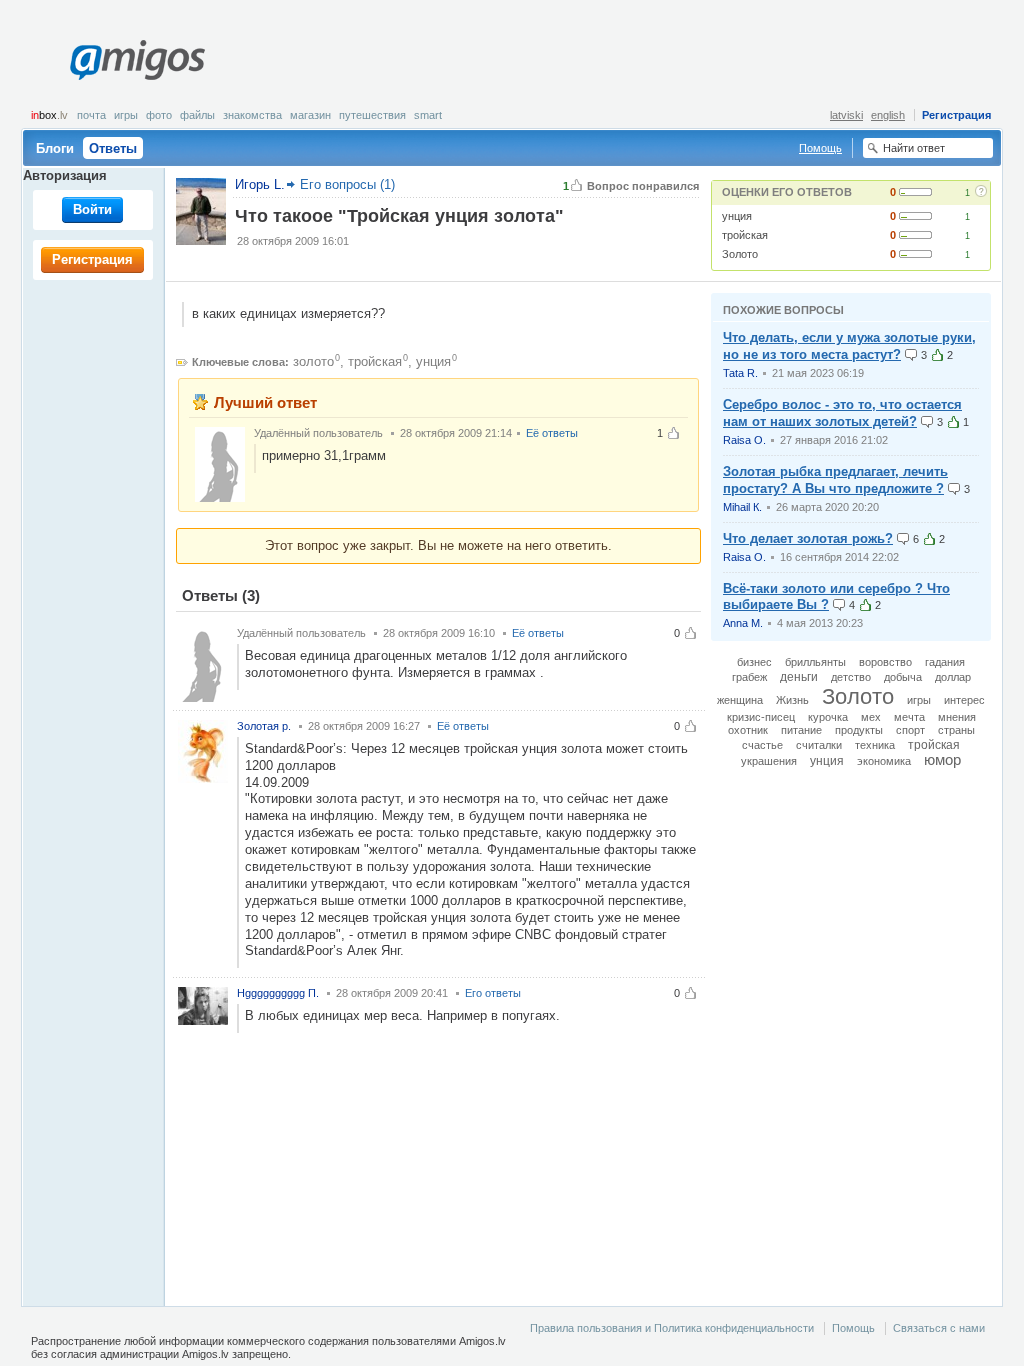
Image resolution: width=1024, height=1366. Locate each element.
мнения (957, 717)
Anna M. (743, 623)
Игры (126, 115)
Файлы (197, 115)
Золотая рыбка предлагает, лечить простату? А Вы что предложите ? (835, 480)
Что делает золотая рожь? (808, 538)
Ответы (113, 148)
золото (313, 361)
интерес (964, 700)
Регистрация (956, 115)
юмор (942, 760)
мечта (909, 717)
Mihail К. (742, 507)
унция (737, 216)
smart (428, 115)
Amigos (137, 60)
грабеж (749, 677)
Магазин (310, 115)
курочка (828, 717)
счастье (762, 745)
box (49, 115)
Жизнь (792, 700)
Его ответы (493, 993)
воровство (885, 662)
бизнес (754, 662)
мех (871, 717)
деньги (799, 677)
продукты (859, 730)
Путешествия (372, 115)
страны (956, 730)
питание (801, 730)
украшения (769, 761)
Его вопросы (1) (347, 184)
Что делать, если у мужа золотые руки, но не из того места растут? (849, 346)
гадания (945, 662)
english (888, 115)
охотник (748, 730)
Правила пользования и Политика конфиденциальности (672, 1328)
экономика (884, 761)
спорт (910, 730)
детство (851, 677)
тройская (745, 235)
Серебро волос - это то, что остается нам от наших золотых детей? (842, 413)
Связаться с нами (939, 1328)
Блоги (55, 148)
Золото (740, 254)
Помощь (820, 148)
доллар (953, 677)
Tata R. (740, 373)
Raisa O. (744, 440)
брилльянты (815, 662)
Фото (159, 115)
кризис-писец (761, 717)
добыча (903, 677)
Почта (91, 115)
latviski (846, 115)
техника (875, 745)
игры (919, 700)
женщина (740, 700)
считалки (819, 745)
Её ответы (552, 433)
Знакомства (252, 115)
